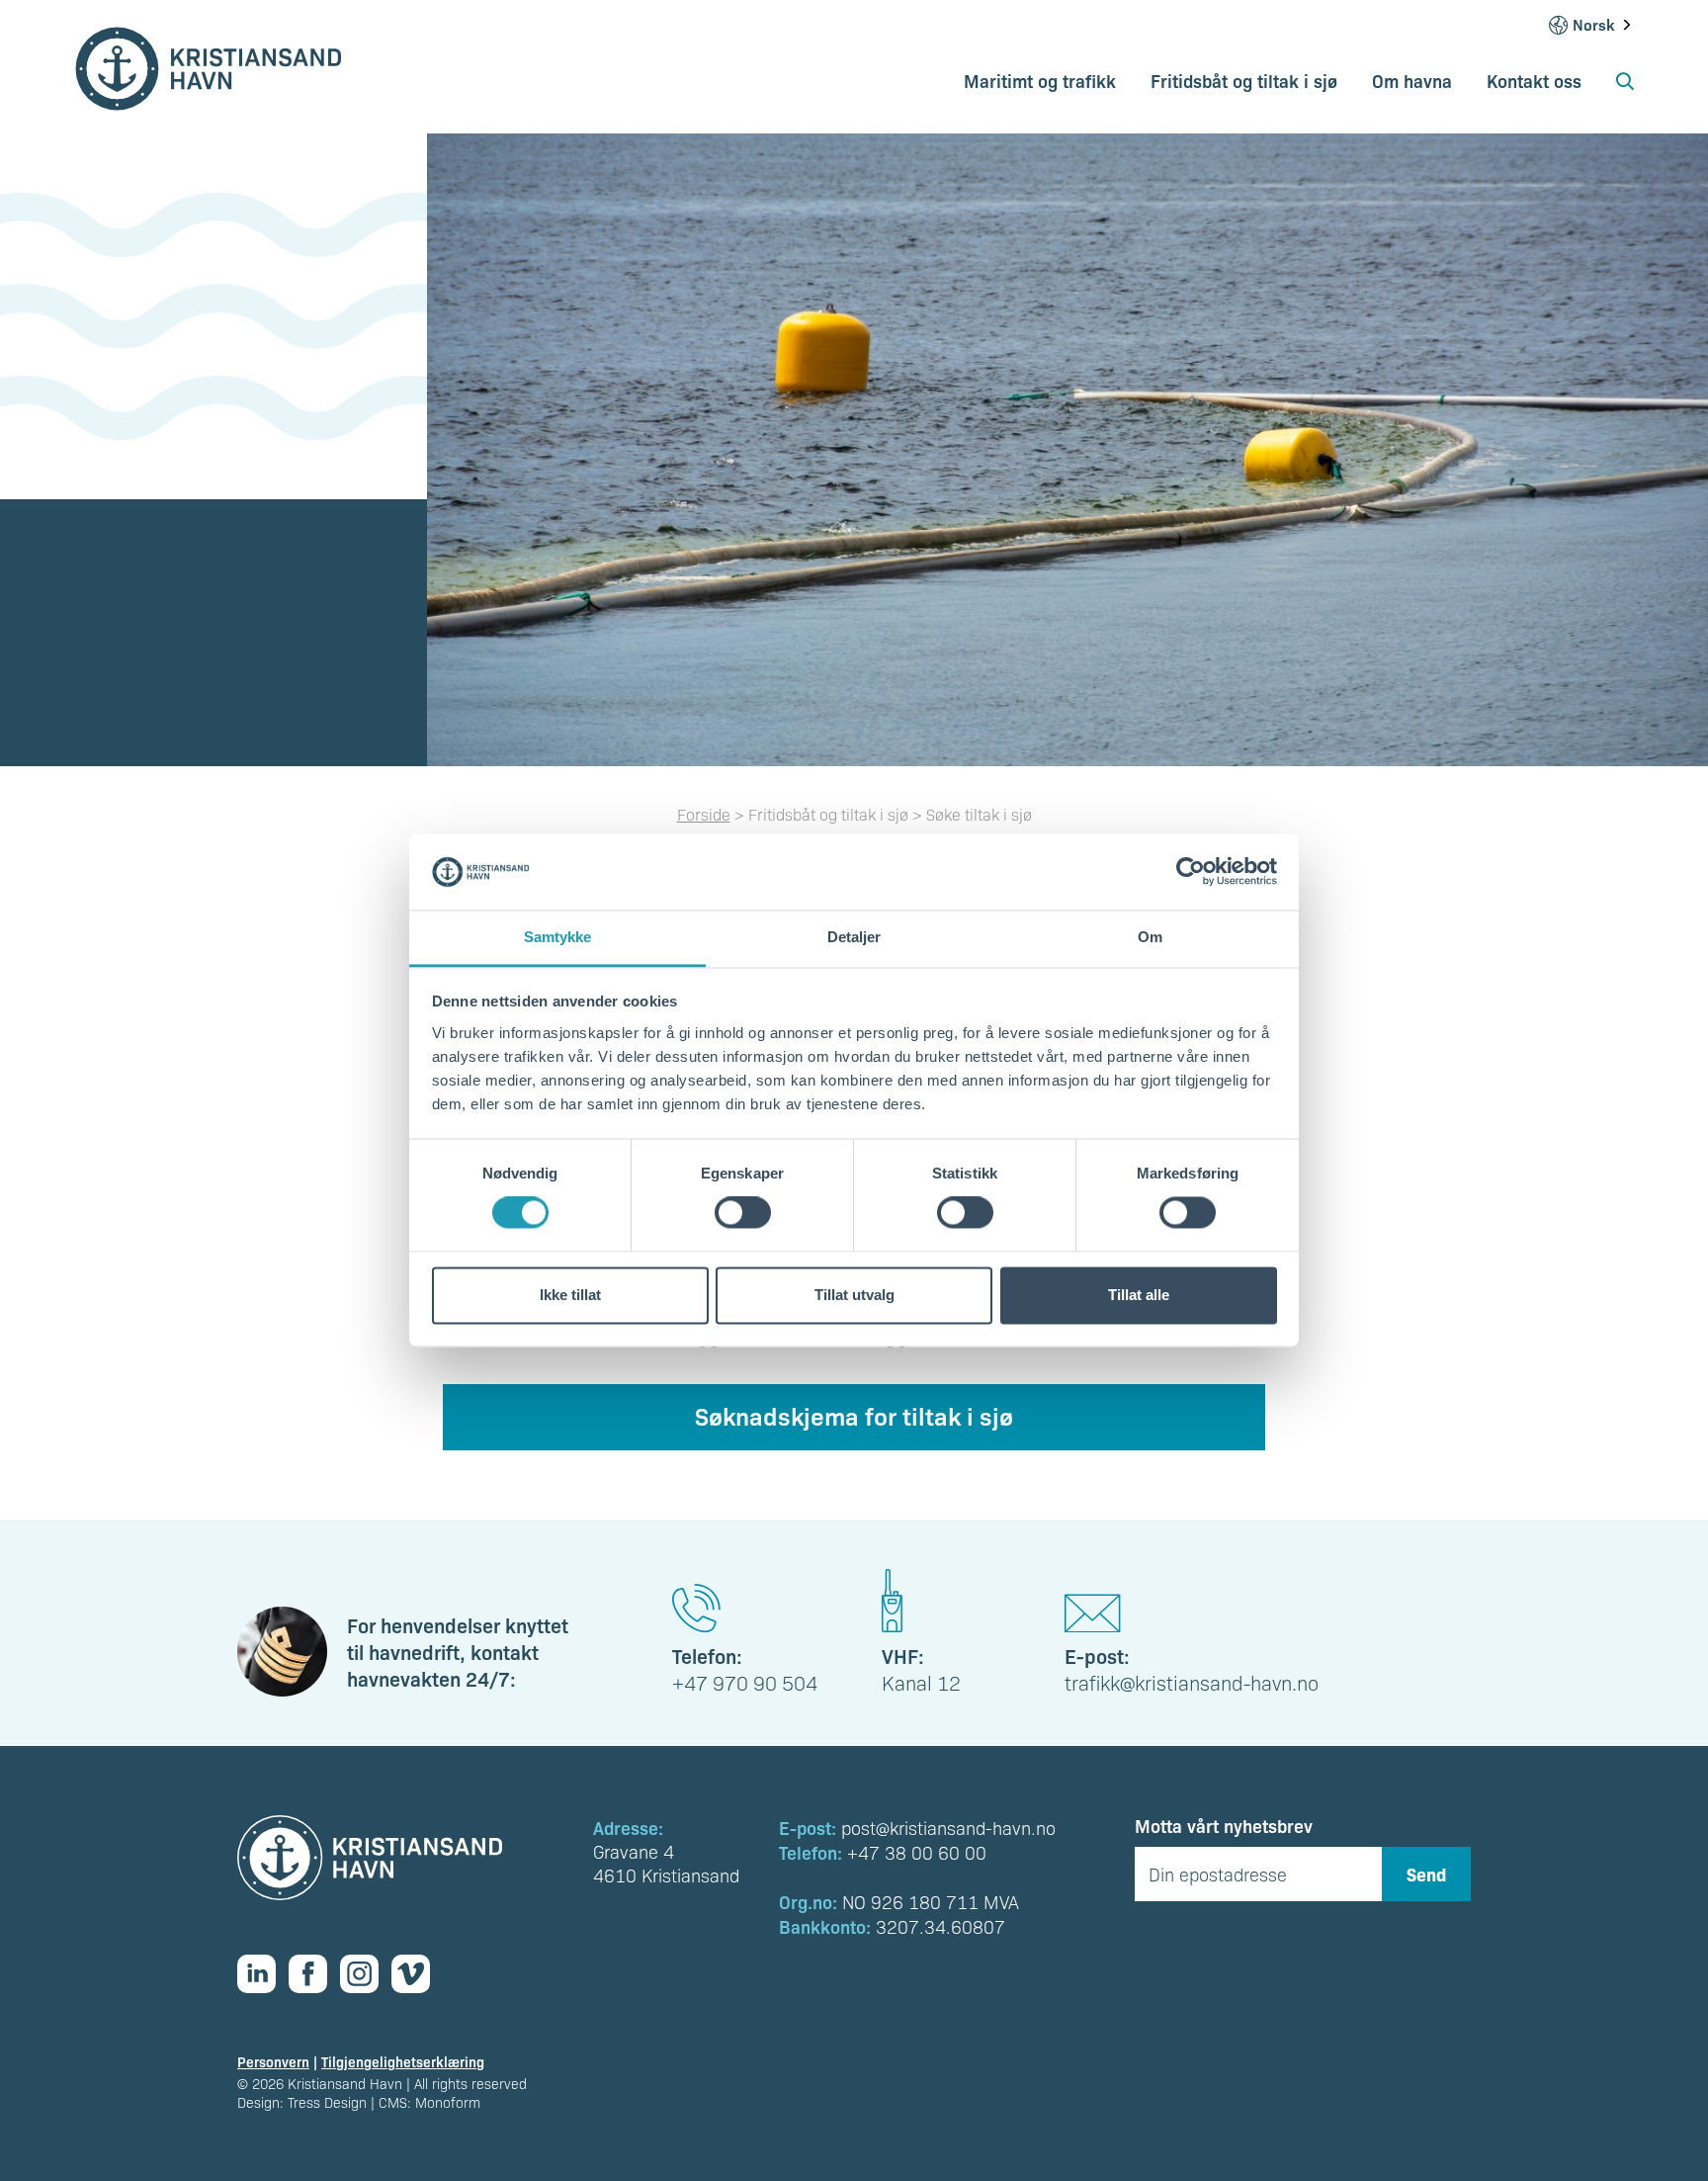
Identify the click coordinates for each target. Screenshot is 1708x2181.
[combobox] (1603, 25)
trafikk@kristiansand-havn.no (1192, 1683)
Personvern (273, 2061)
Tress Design (327, 2102)
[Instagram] (366, 1974)
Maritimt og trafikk (1040, 80)
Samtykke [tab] (558, 937)
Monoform (448, 2102)
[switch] (743, 1213)
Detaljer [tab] (854, 937)
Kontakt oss (1534, 80)
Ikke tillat (570, 1295)
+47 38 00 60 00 (917, 1852)
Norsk (1593, 25)
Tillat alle (1139, 1295)
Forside (704, 814)
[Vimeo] (417, 1974)
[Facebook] (314, 1974)
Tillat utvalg (854, 1295)
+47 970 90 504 (745, 1683)
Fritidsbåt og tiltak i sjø (1244, 80)
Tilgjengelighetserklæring (403, 2061)
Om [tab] (1150, 937)
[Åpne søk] (1625, 87)
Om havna (1412, 80)
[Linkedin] (263, 1974)
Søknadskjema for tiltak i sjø (854, 1415)
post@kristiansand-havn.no (948, 1828)
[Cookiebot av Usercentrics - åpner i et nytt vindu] (1191, 872)
